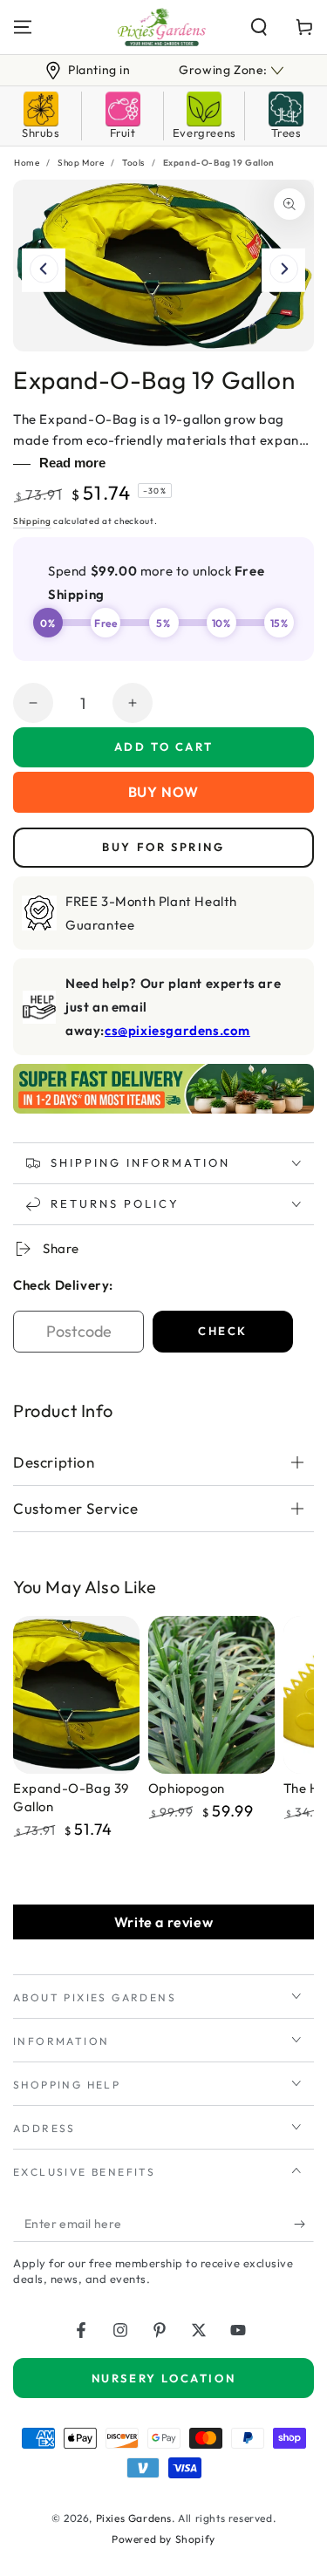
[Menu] (23, 27)
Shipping (32, 521)
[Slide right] (283, 270)
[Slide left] (44, 270)
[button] (259, 27)
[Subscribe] (304, 2225)
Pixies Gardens (134, 2518)
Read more (72, 463)
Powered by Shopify (163, 2539)
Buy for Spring (163, 847)
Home (27, 163)
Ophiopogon (187, 1788)
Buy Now (164, 792)
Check (223, 1331)
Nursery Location (164, 2378)
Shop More (81, 163)
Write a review (163, 1922)
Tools (133, 163)
